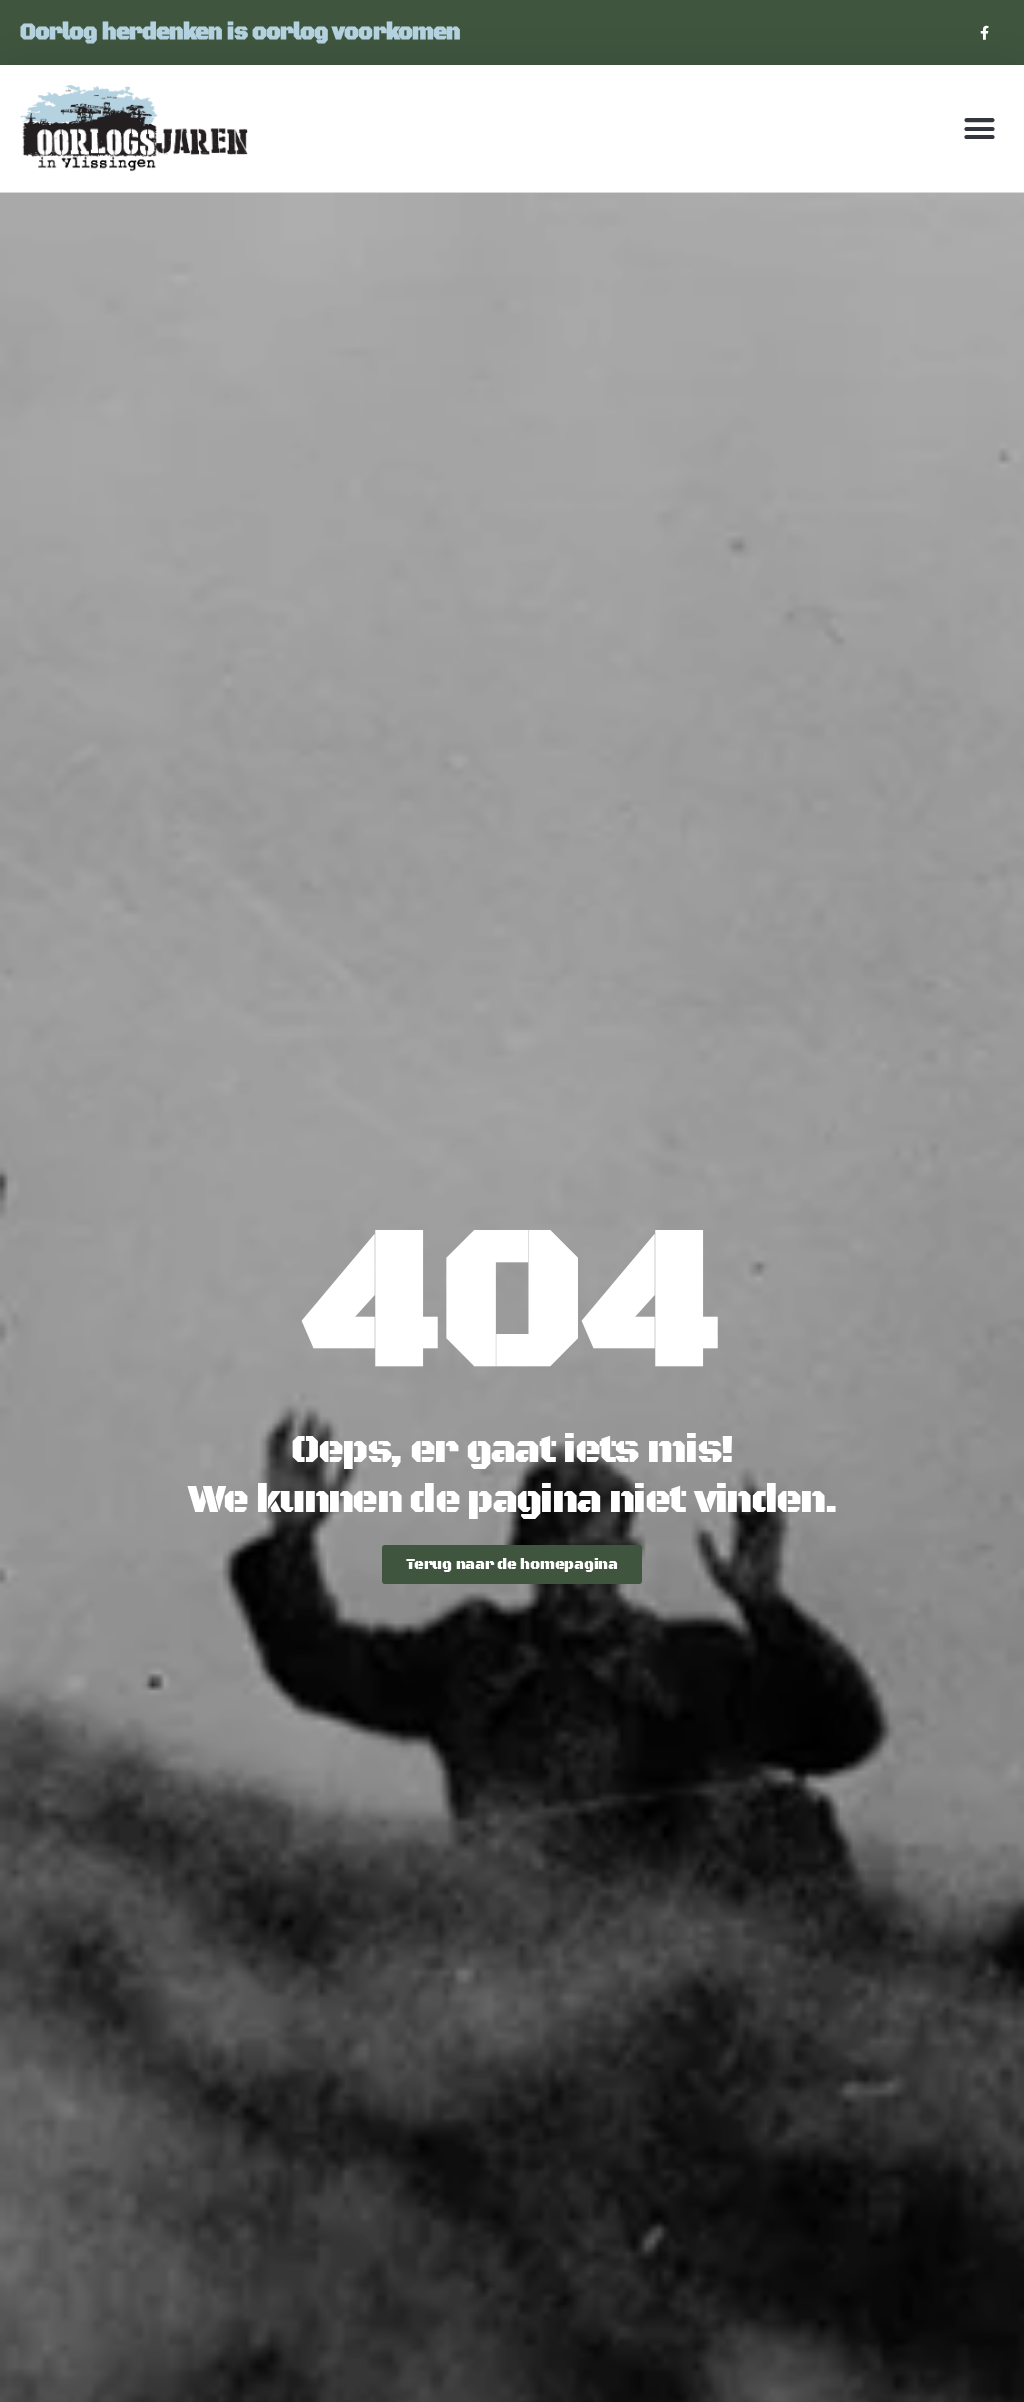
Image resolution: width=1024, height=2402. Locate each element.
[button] (979, 129)
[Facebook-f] (984, 32)
